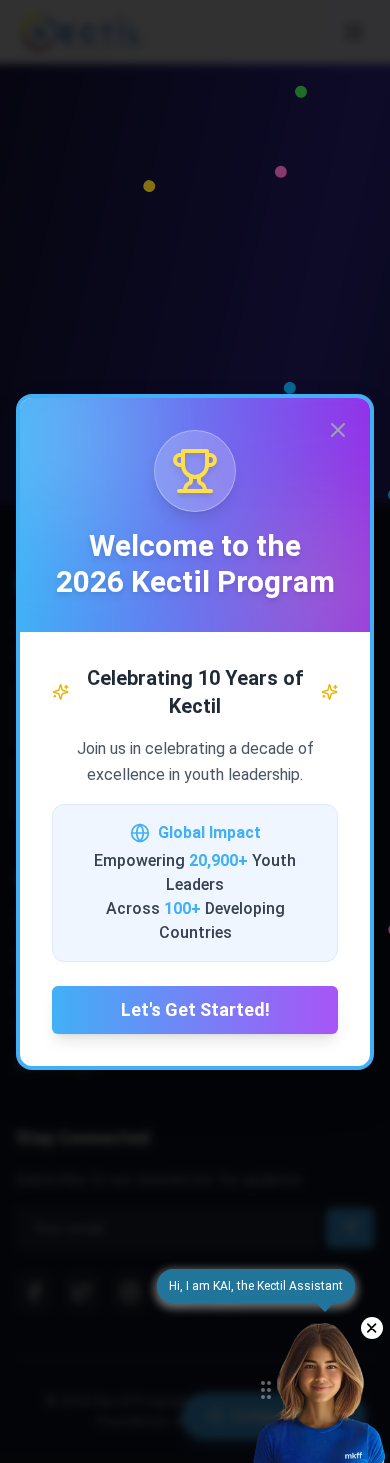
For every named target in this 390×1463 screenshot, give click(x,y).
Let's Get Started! (195, 1009)
